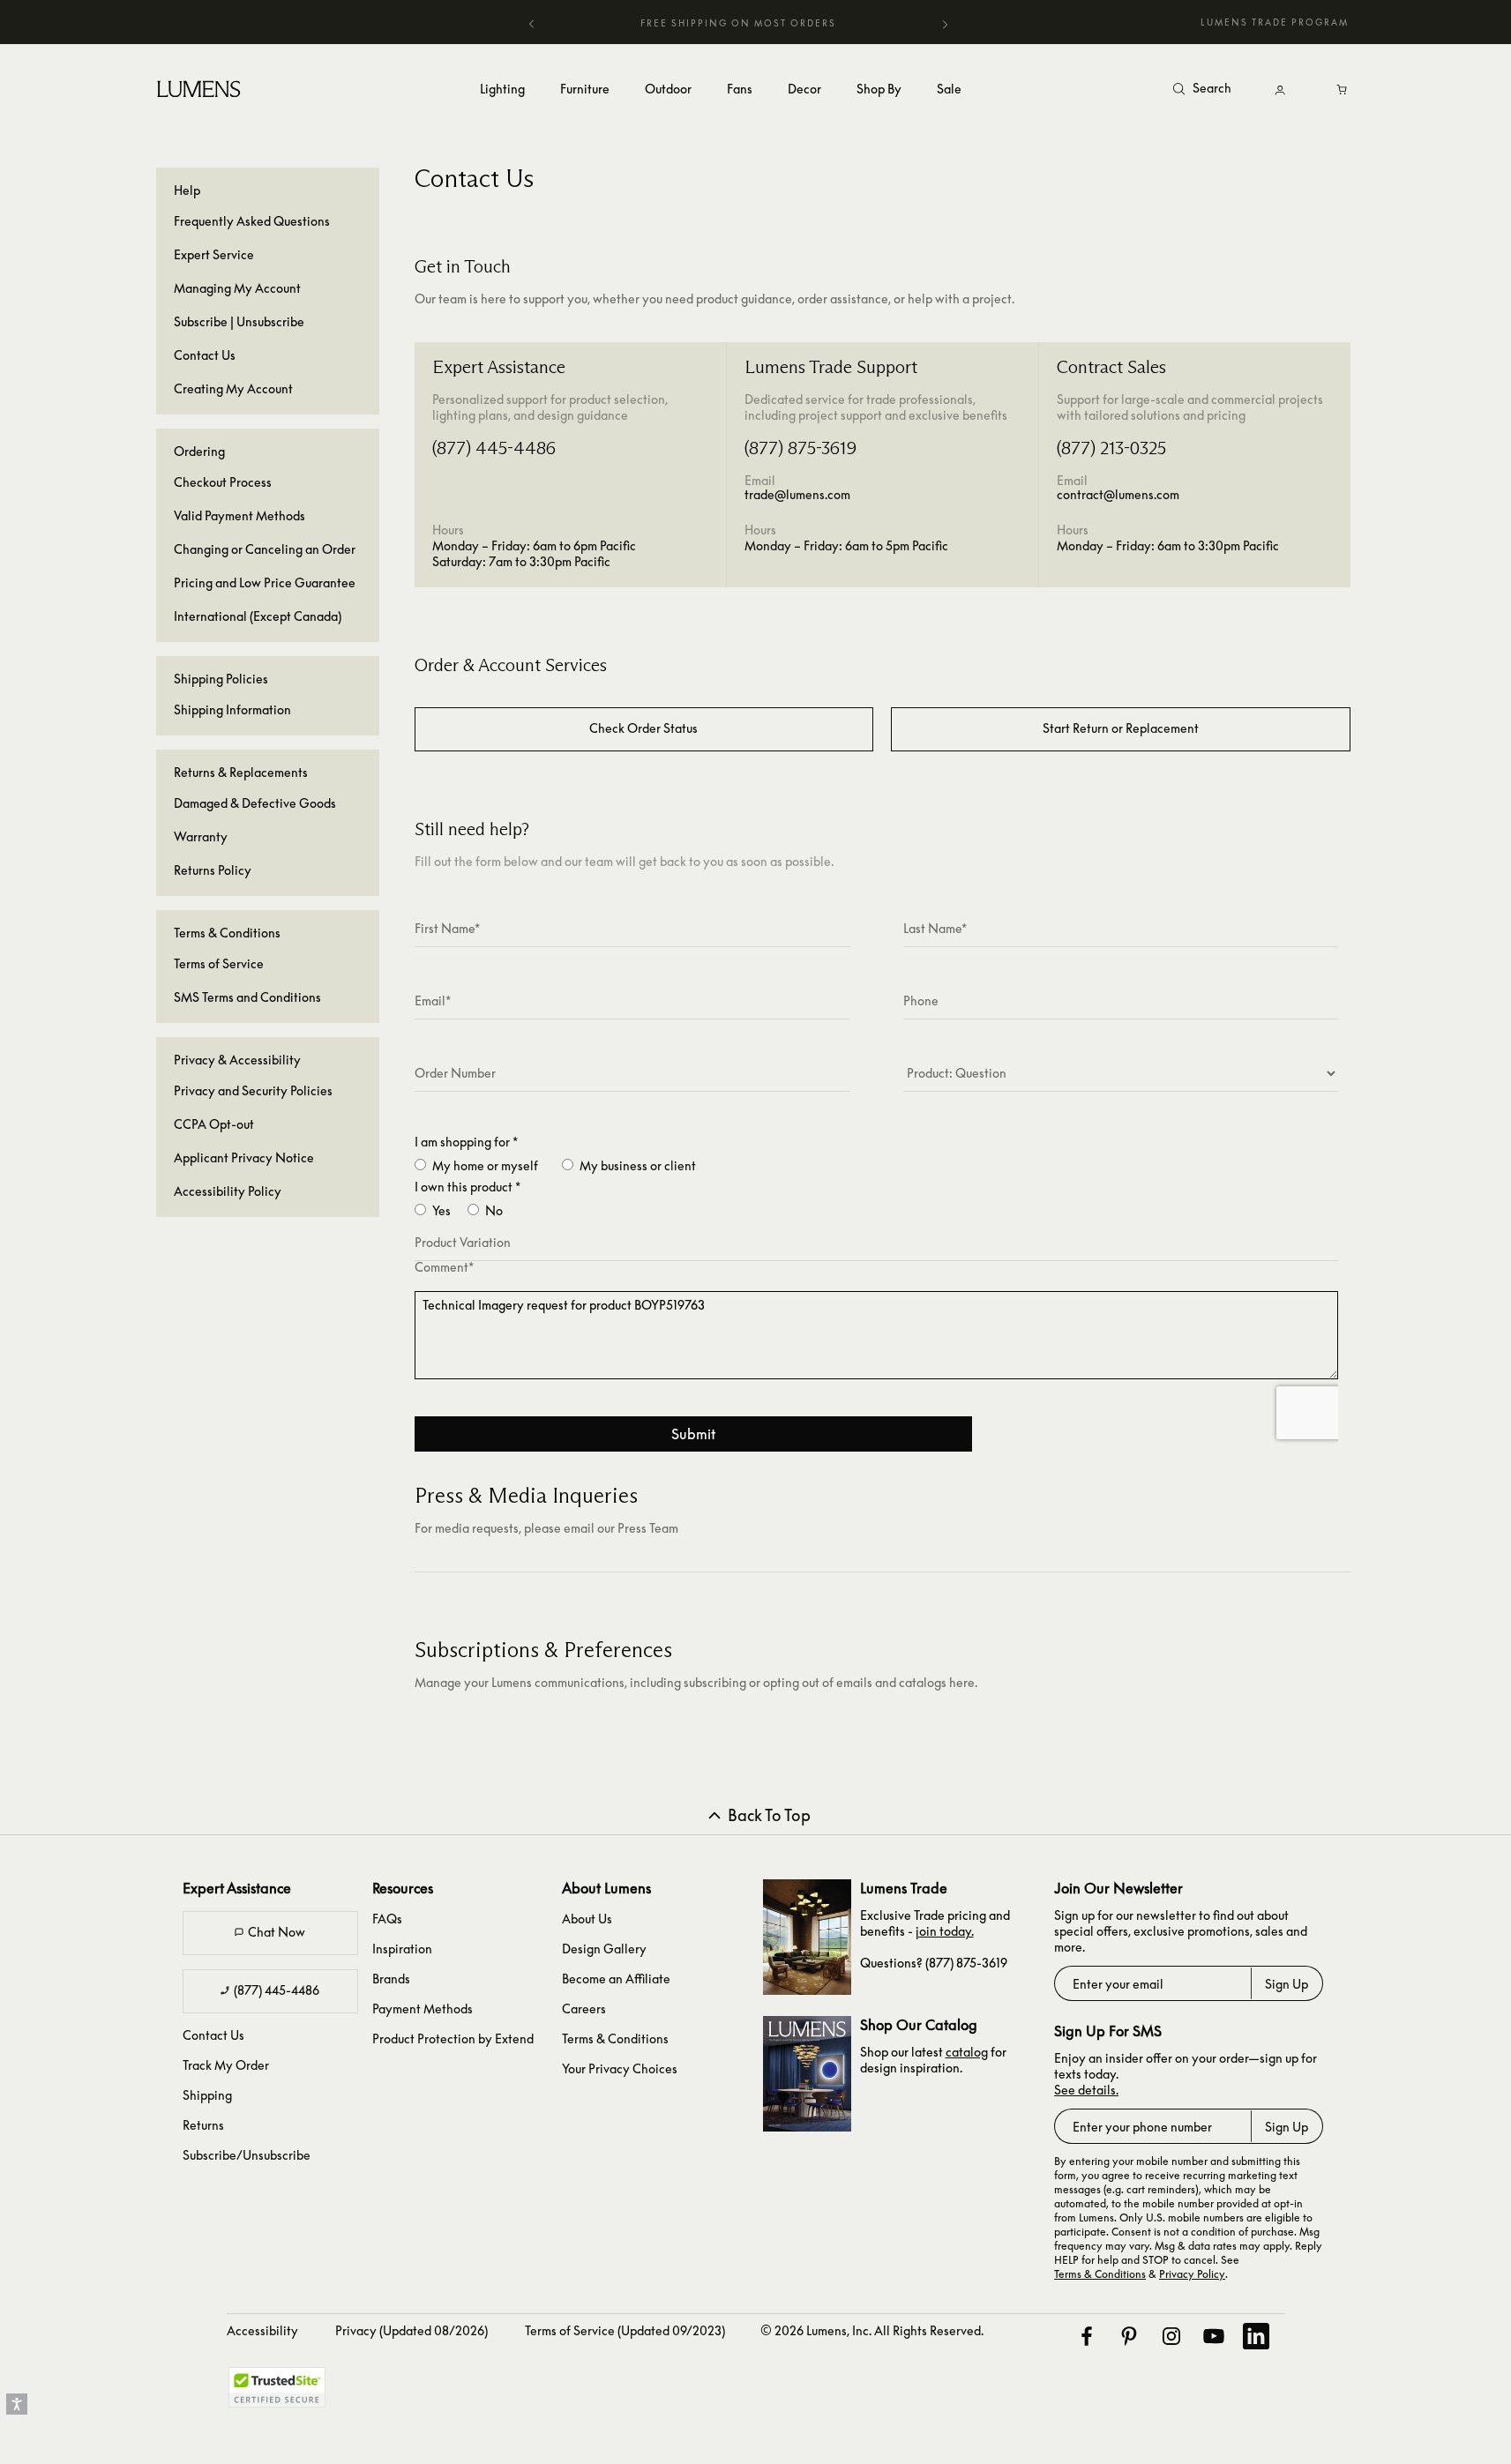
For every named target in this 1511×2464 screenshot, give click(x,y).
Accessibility (262, 2330)
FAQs (387, 1919)
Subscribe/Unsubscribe (247, 2155)
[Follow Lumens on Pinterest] (1128, 2336)
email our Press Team (621, 1528)
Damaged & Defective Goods (255, 803)
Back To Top (769, 1815)
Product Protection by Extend (453, 2038)
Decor (804, 89)
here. (963, 1682)
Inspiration (402, 1949)
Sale (949, 89)
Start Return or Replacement (1121, 728)
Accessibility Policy (228, 1191)
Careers (584, 2009)
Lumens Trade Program (1275, 22)
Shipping (207, 2095)
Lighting (502, 89)
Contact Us (205, 355)
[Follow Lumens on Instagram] (1171, 2336)
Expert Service (214, 254)
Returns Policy (213, 870)
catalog (967, 2052)
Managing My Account (237, 288)
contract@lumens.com (1118, 494)
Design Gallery (604, 1949)
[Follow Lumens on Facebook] (1086, 2336)
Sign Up (1287, 1984)
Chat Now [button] (277, 1932)
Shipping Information (232, 709)
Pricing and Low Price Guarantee (265, 582)
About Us (587, 1919)
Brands (391, 1979)
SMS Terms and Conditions (247, 997)
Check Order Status (643, 728)
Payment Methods (423, 2009)
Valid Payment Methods (239, 515)
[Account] (1280, 90)
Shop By (879, 89)
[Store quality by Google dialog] (406, 2393)
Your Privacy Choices (620, 2068)
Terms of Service (219, 963)
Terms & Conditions (615, 2038)
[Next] (945, 26)
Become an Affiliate (616, 1979)
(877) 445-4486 (277, 1990)
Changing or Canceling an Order (265, 549)
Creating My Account (233, 388)
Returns (203, 2125)
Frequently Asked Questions (252, 221)
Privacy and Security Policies (253, 1090)
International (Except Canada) (258, 616)
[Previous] (532, 23)
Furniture (585, 89)
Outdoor (668, 89)
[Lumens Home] (201, 88)
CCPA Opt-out (214, 1124)
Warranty (201, 836)
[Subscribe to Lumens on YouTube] (1213, 2336)
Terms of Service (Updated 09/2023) (625, 2330)
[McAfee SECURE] (277, 2387)
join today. (945, 1931)
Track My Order (226, 2065)
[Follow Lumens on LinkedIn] (1255, 2336)
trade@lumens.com (797, 494)
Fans (740, 89)
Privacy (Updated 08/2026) (411, 2330)
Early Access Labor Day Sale (738, 23)
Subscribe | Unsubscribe (239, 321)
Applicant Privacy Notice (244, 1157)
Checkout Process (223, 482)
